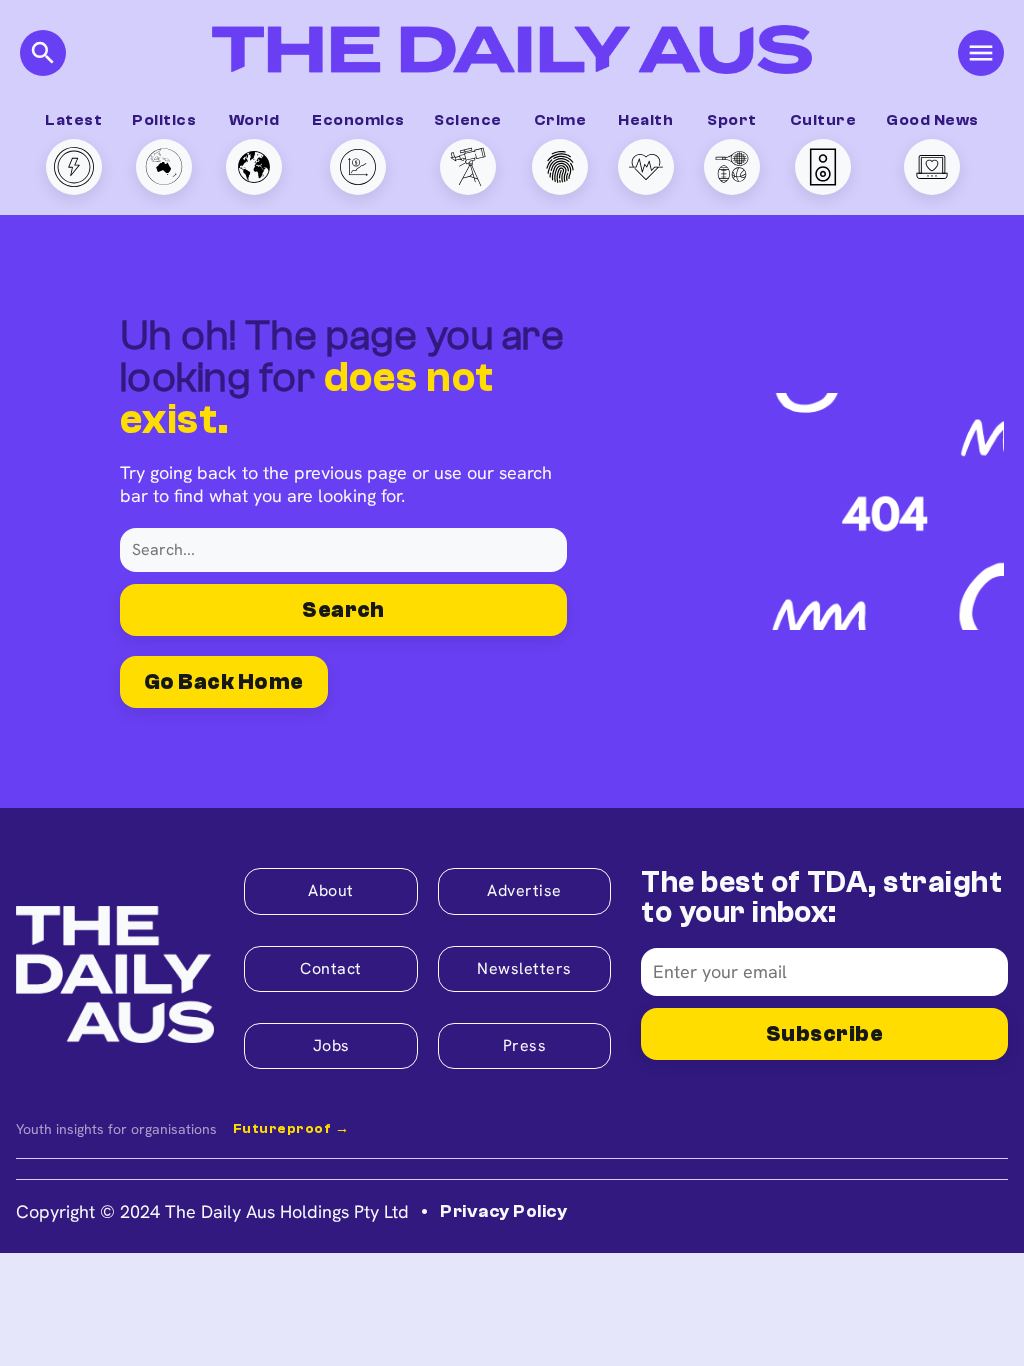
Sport (731, 120)
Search (343, 610)
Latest (73, 120)
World (254, 120)
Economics (358, 120)
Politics (164, 120)
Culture (823, 120)
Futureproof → (291, 1129)
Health (645, 120)
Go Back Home (224, 682)
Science (467, 120)
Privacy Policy (503, 1211)
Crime (560, 120)
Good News (932, 120)
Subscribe (824, 1034)
